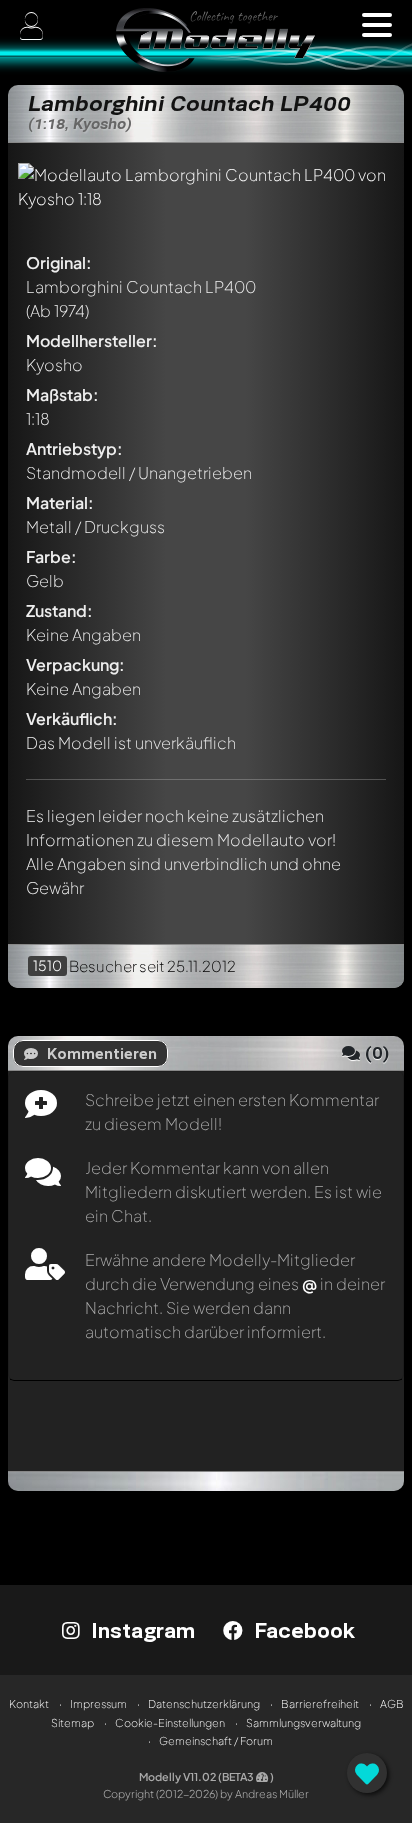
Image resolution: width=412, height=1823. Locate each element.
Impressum (98, 1703)
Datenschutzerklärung (204, 1703)
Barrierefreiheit (320, 1703)
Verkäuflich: (72, 718)
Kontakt (29, 1703)
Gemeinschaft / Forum (216, 1740)
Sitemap (72, 1722)
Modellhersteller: (92, 340)
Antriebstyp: (74, 448)
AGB (392, 1703)
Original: (59, 262)
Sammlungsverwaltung (303, 1722)
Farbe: (51, 556)
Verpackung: (75, 664)
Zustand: (59, 610)
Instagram (140, 1630)
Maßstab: (62, 394)
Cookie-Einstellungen (170, 1722)
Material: (60, 502)
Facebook (301, 1630)
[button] (377, 25)
